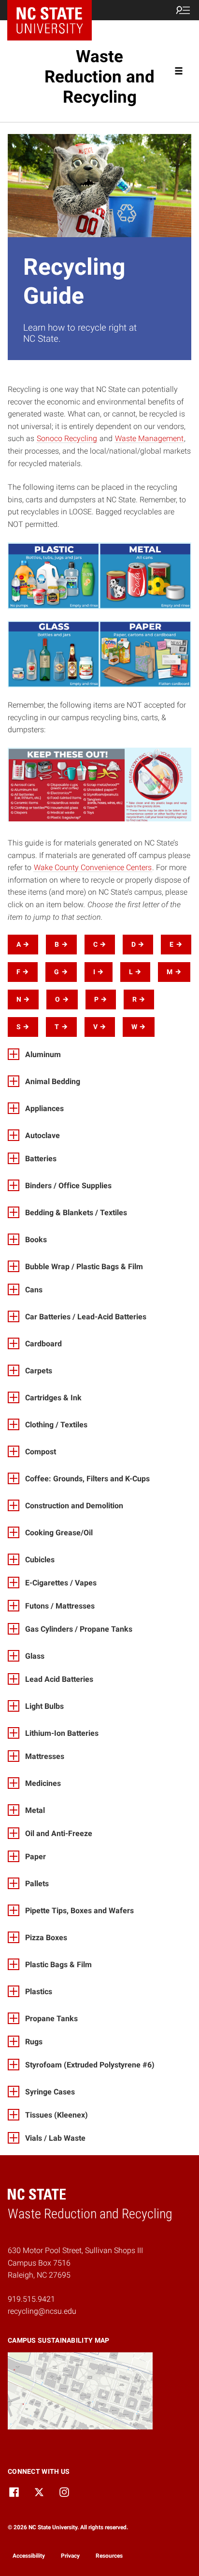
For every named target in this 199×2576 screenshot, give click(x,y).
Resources (109, 2556)
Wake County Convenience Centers (93, 867)
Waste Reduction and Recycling (99, 77)
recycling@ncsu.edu (42, 2311)
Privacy (70, 2556)
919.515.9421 (31, 2299)
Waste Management (149, 438)
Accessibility (29, 2556)
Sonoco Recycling (67, 438)
